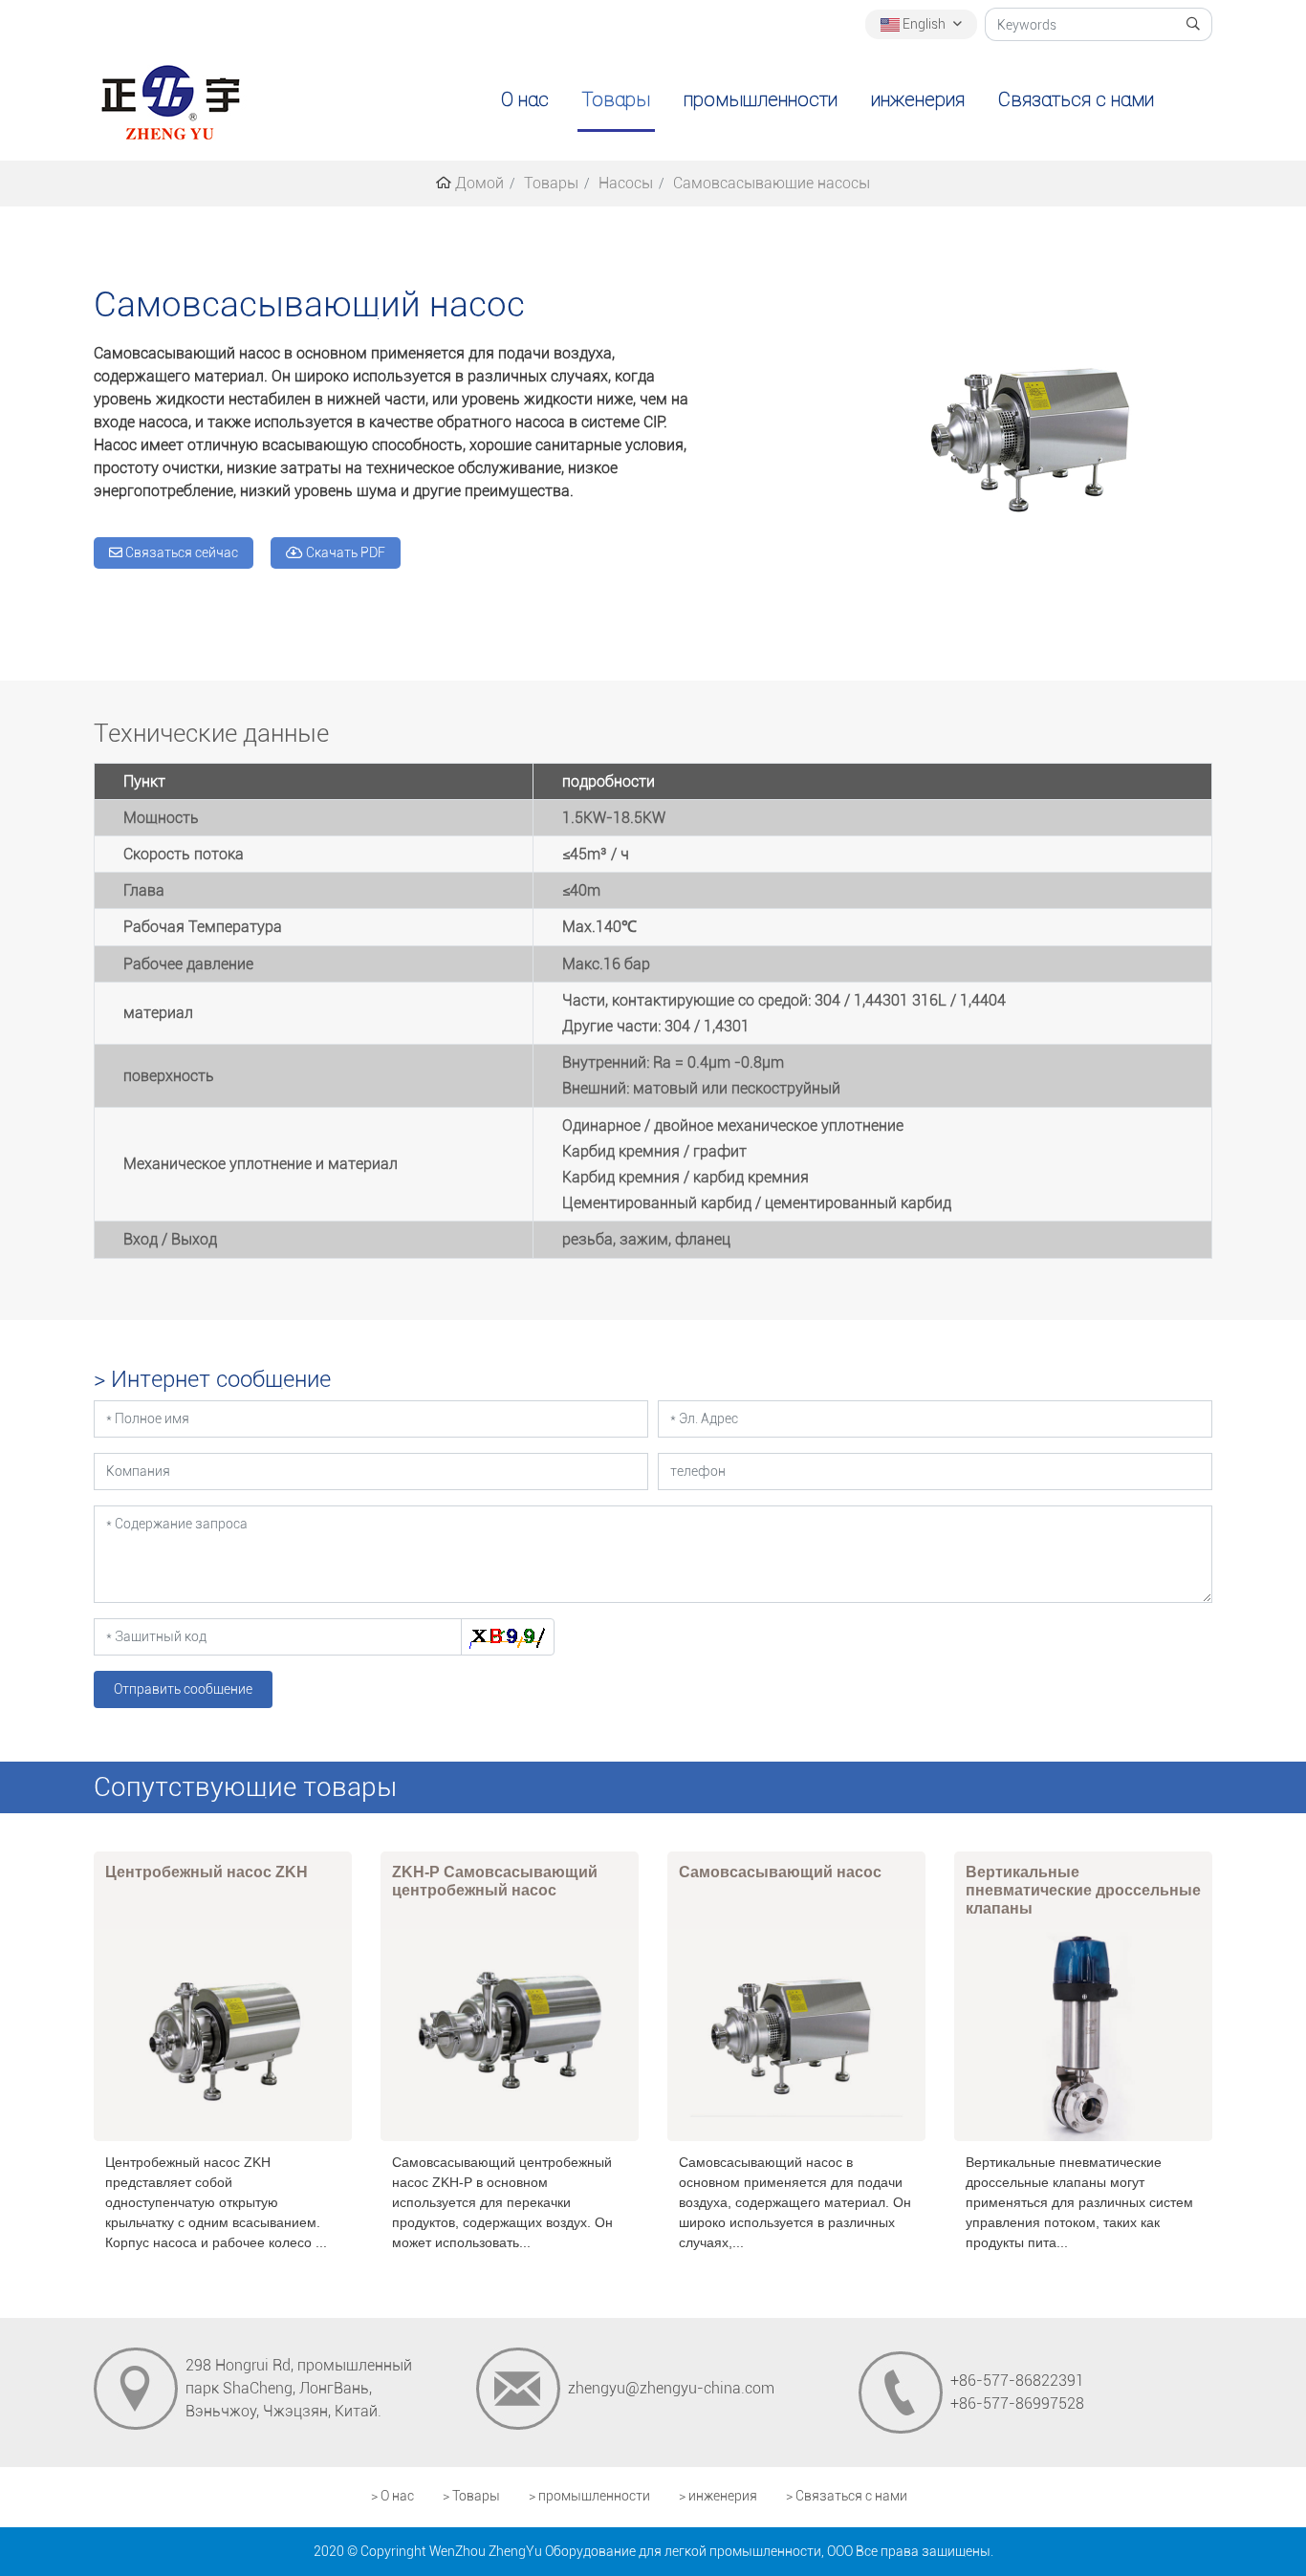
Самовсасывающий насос (780, 1872)
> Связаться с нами (847, 2496)
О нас (525, 99)
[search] (1194, 24)
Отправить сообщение (183, 1689)
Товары (616, 99)
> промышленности (589, 2496)
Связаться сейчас (180, 552)
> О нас (392, 2496)
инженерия (918, 99)
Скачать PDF (344, 552)
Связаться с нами (1076, 99)
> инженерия (718, 2496)
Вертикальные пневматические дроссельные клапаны (1083, 1890)
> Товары (471, 2496)
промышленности (761, 99)
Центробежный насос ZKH (207, 1872)
